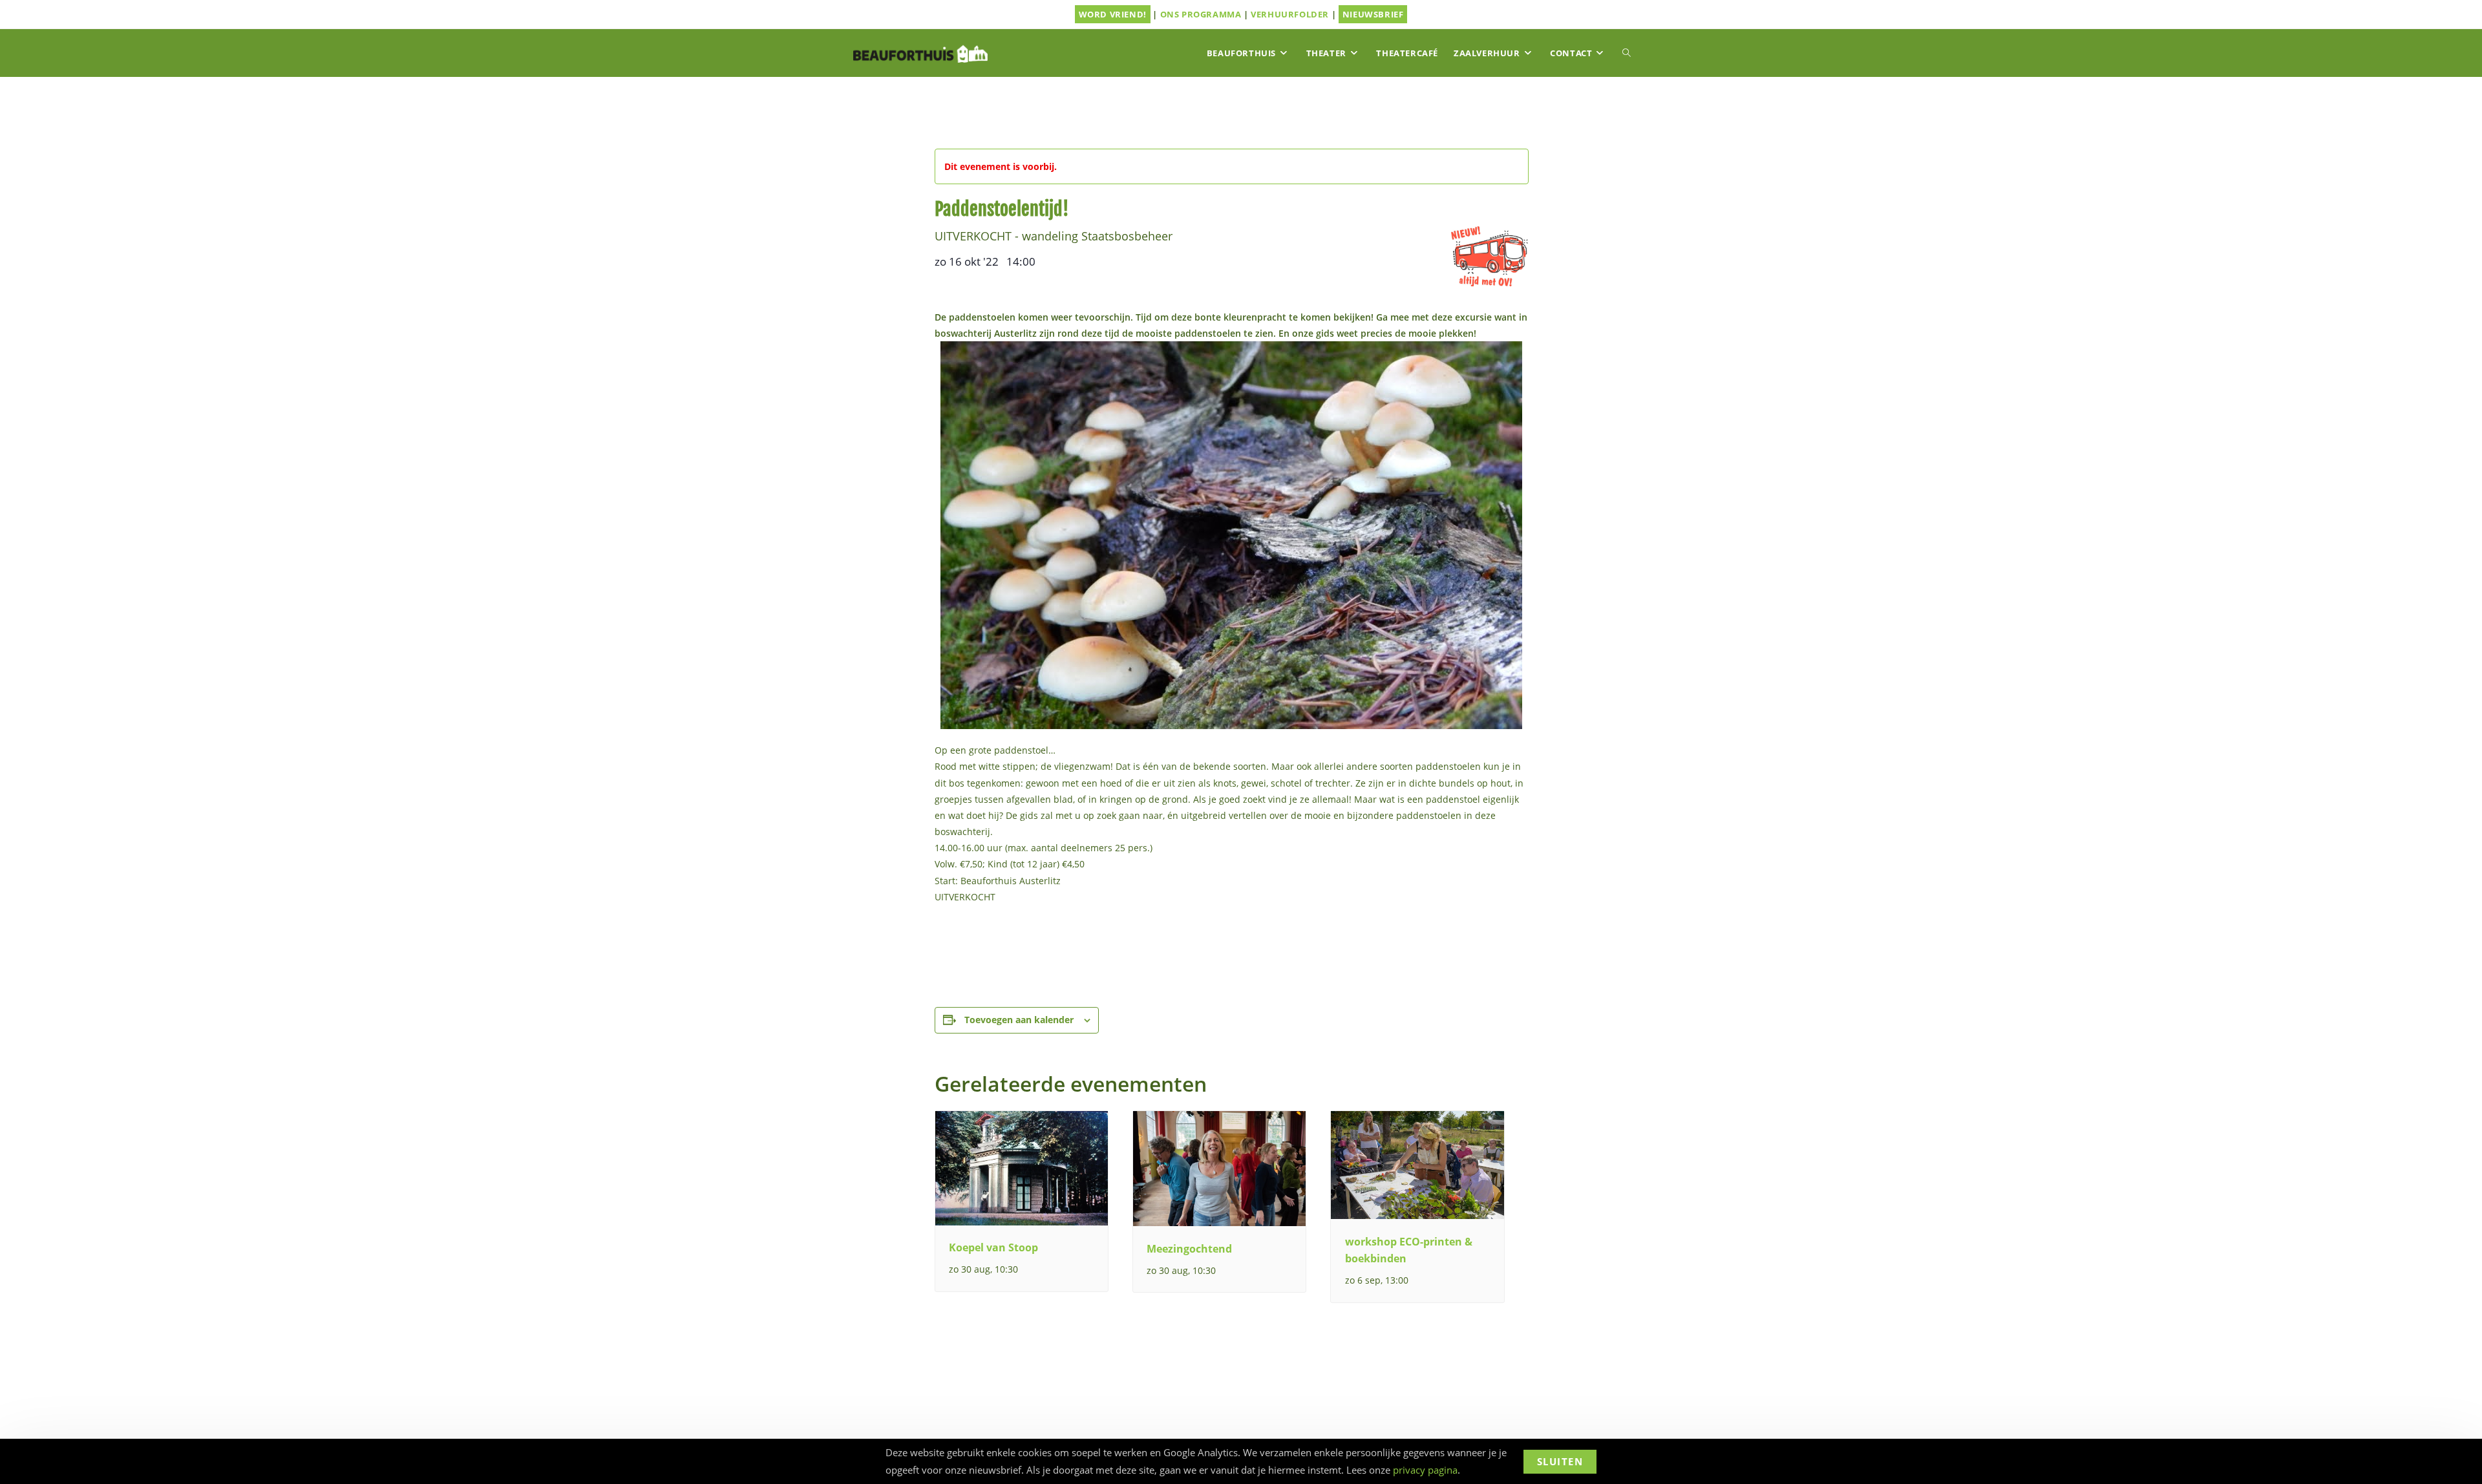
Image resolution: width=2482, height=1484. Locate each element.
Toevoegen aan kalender (1019, 1020)
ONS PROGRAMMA (1201, 14)
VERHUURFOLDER (1290, 14)
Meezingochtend (1189, 1249)
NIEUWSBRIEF (1373, 14)
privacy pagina (1425, 1470)
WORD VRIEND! (1113, 14)
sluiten (1560, 1461)
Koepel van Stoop (993, 1247)
